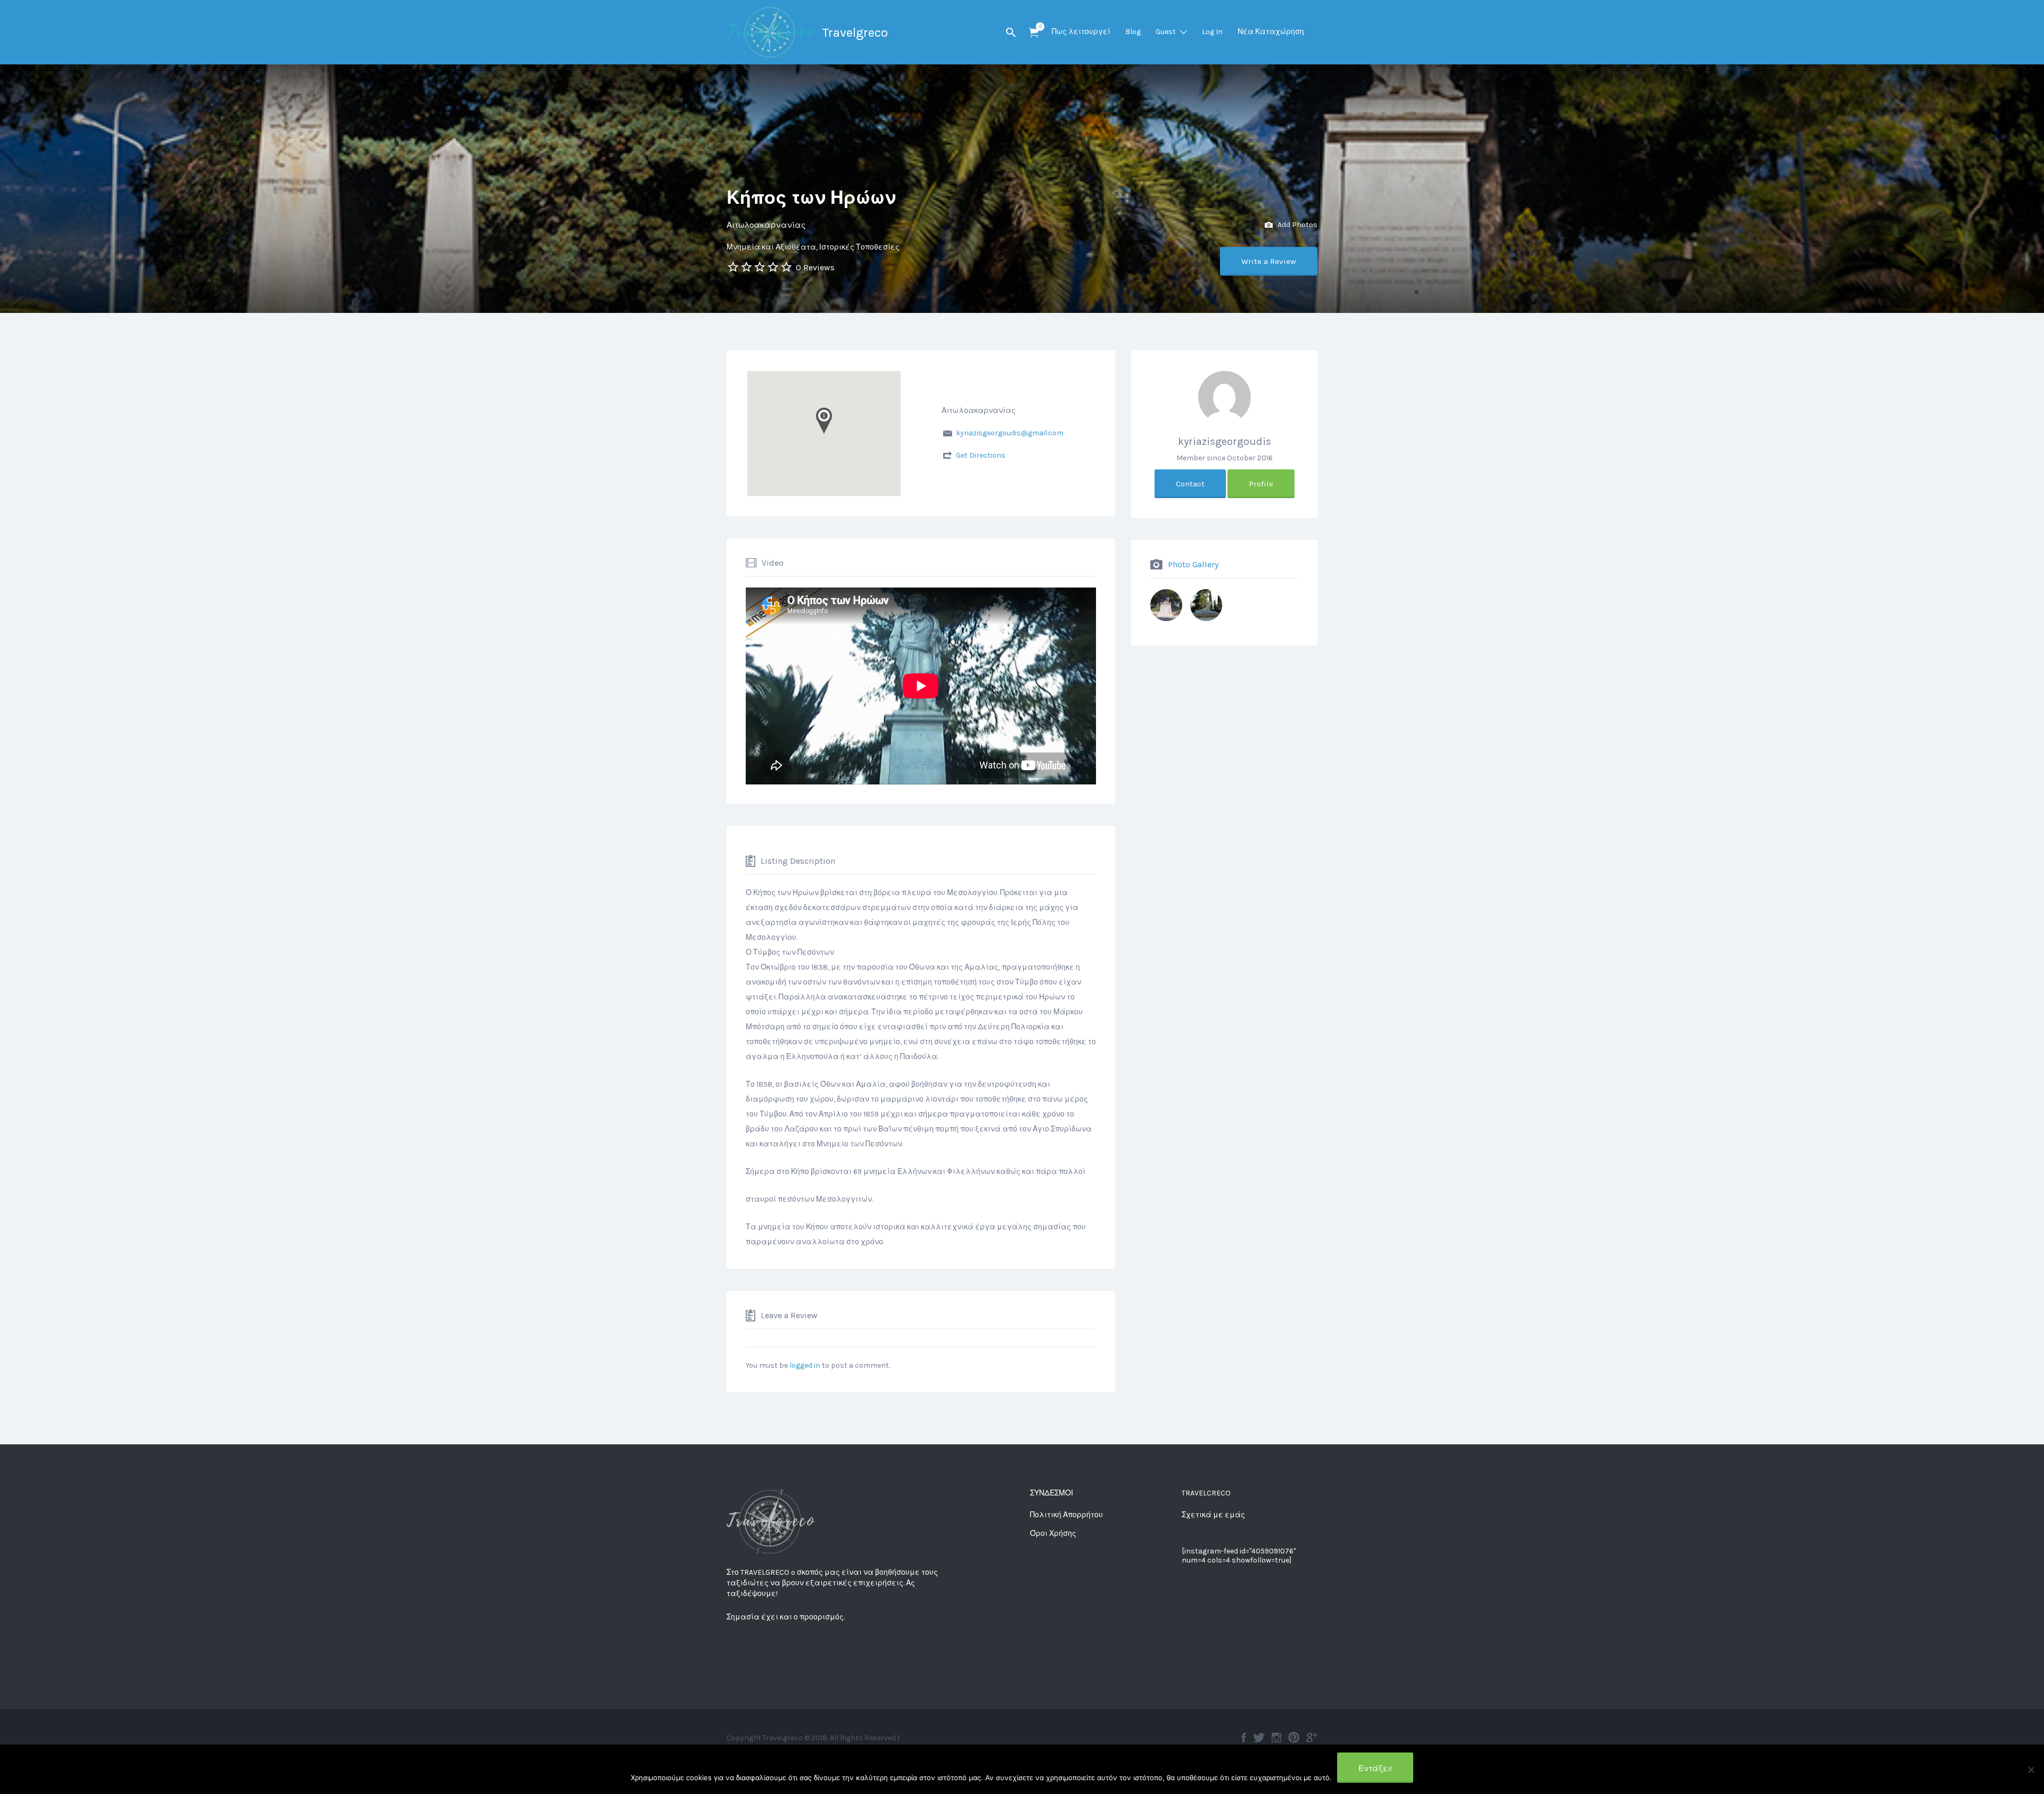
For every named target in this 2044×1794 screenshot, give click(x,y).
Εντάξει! (1375, 1768)
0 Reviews (815, 267)
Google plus (1312, 1738)
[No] (2031, 1770)
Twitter (1259, 1738)
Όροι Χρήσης (1053, 1533)
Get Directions (981, 455)
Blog (1133, 32)
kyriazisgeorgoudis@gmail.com (1010, 433)
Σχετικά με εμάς (1213, 1515)
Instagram (1276, 1738)
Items (1034, 33)
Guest (1166, 32)
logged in (805, 1365)
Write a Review (1269, 261)
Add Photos (1297, 225)
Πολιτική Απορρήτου (1066, 1515)
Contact (1190, 484)
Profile (1261, 484)
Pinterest (1294, 1738)
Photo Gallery (1193, 564)
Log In (1212, 32)
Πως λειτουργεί (1081, 32)
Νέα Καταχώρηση (1271, 32)
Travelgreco (855, 32)
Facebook (1244, 1738)
